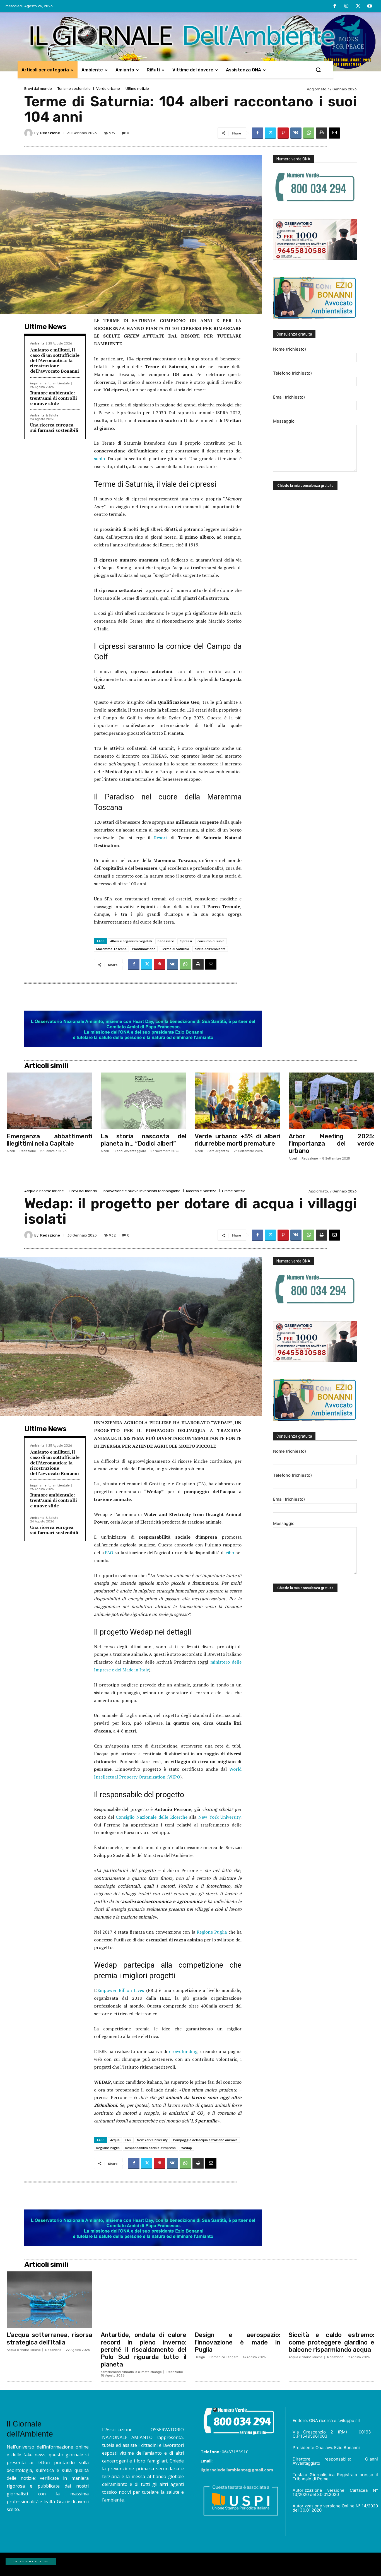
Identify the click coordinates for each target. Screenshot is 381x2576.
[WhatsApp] (309, 133)
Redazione (50, 133)
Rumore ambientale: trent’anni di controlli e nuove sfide (54, 398)
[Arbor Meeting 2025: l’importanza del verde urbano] (331, 1101)
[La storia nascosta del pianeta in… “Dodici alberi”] (144, 1101)
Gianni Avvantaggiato (130, 1151)
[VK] (296, 133)
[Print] (322, 133)
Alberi (11, 1151)
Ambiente (37, 344)
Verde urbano (108, 89)
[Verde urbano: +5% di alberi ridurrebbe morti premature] (237, 1101)
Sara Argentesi (219, 1151)
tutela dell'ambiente (210, 949)
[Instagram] (346, 6)
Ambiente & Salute (44, 415)
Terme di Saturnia (175, 949)
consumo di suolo (211, 941)
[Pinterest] (283, 133)
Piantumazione (144, 949)
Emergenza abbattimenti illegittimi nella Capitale (50, 1140)
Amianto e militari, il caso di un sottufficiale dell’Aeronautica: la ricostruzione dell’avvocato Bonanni (55, 361)
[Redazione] (29, 133)
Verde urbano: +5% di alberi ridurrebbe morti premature (237, 1140)
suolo (99, 459)
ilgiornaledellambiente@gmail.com (237, 2470)
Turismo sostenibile (74, 89)
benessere (166, 941)
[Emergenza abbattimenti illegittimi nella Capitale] (50, 1101)
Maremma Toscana (111, 949)
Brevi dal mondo (38, 89)
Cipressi (186, 941)
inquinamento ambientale (50, 383)
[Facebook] (335, 6)
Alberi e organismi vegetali (131, 941)
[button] (318, 70)
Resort (162, 838)
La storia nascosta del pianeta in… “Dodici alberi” (144, 1140)
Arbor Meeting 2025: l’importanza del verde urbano (331, 1144)
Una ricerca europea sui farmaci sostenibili (54, 427)
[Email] (334, 133)
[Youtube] (370, 6)
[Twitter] (358, 6)
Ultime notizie (137, 89)
